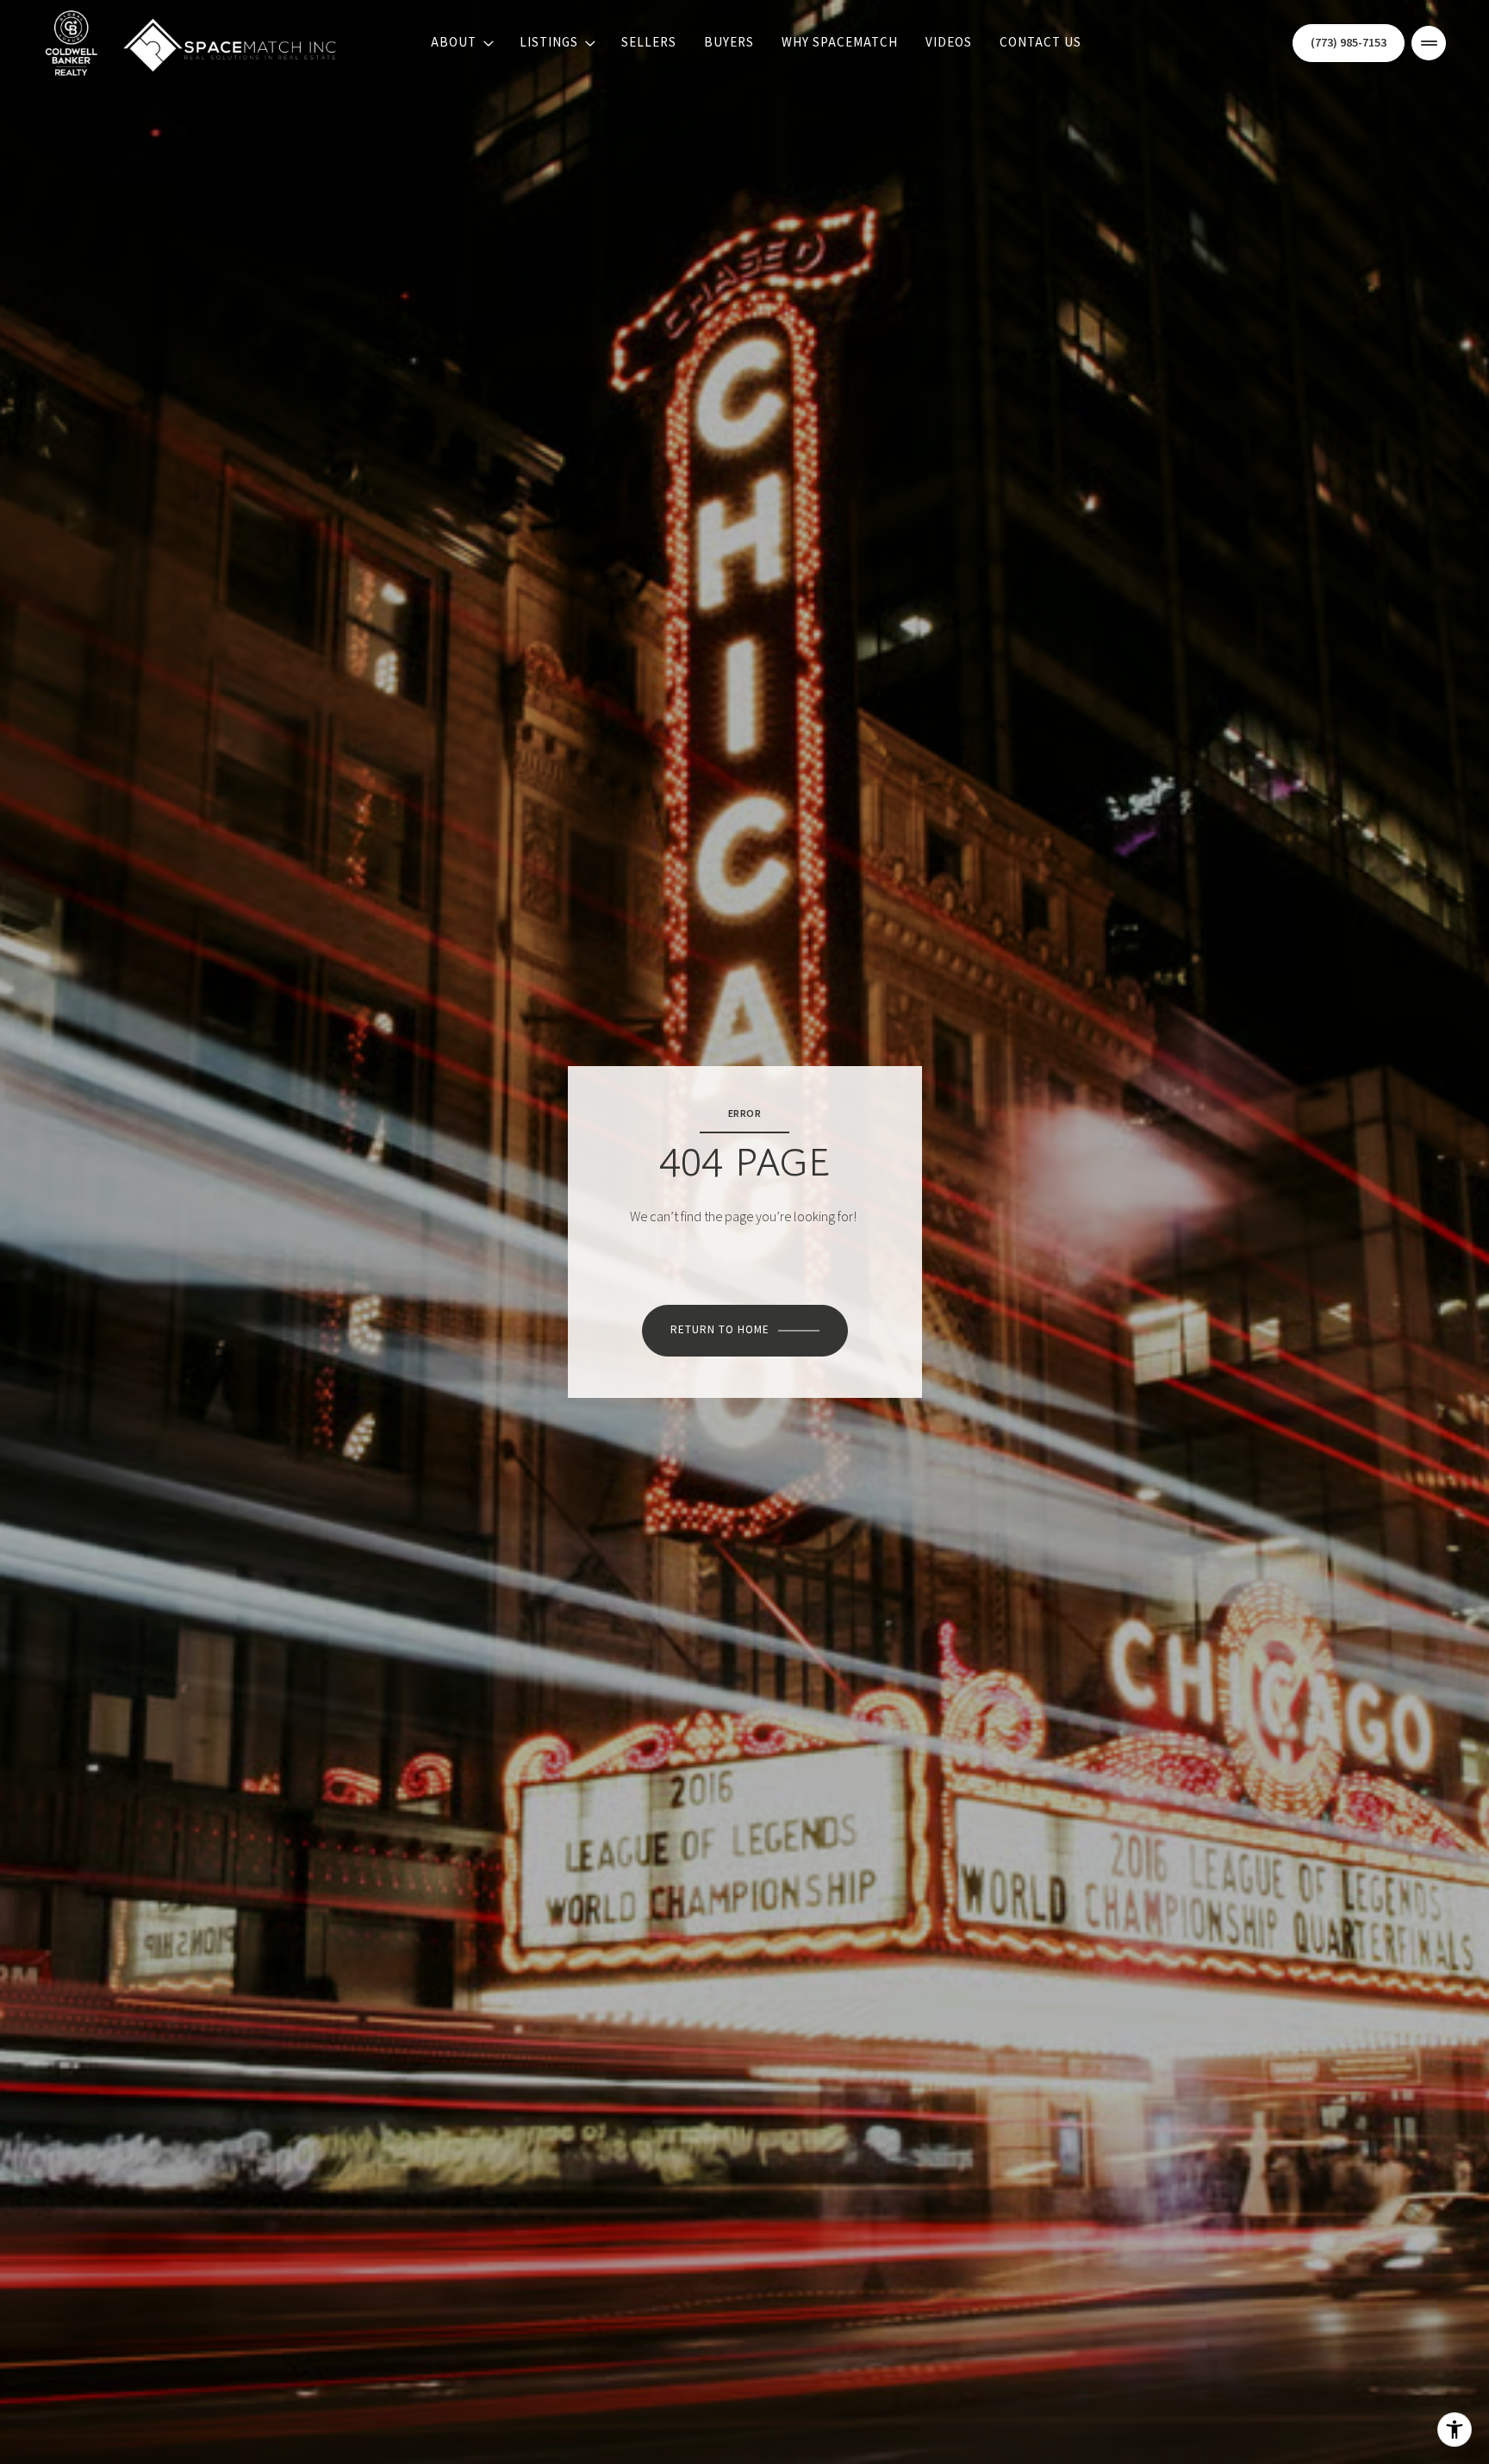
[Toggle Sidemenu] (1429, 43)
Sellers (649, 43)
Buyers (729, 43)
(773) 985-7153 (1349, 44)
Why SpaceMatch (840, 43)
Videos (949, 43)
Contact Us (1040, 43)
